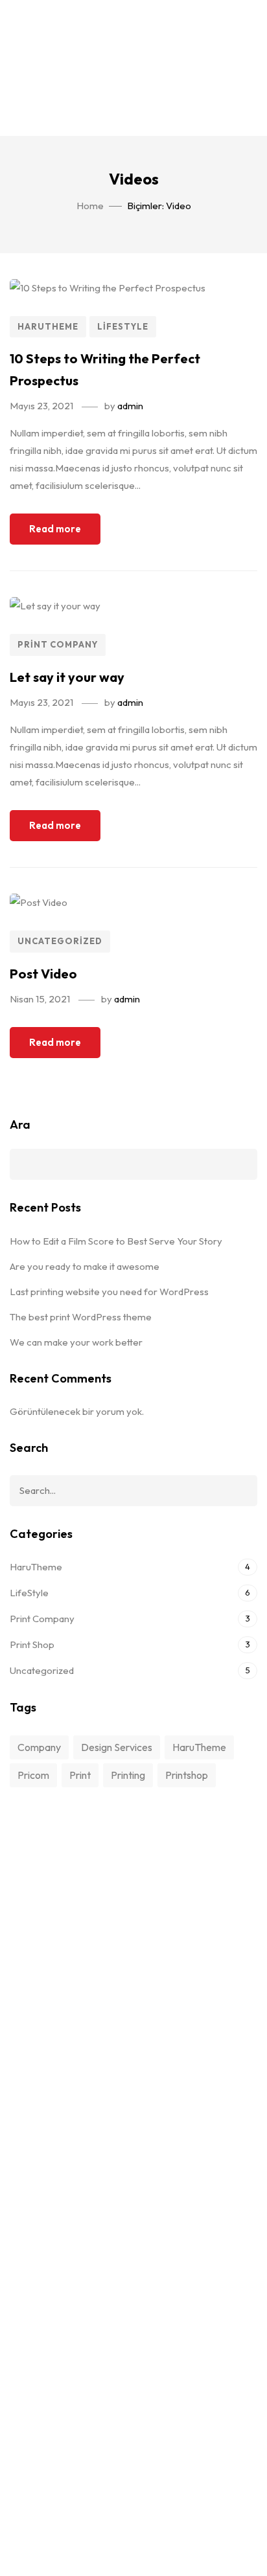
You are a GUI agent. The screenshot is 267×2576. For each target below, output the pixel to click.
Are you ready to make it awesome (85, 1266)
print (80, 1775)
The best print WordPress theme (81, 1317)
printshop (187, 1775)
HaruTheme (48, 326)
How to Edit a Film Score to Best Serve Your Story (116, 1241)
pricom (33, 1775)
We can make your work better (76, 1342)
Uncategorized (60, 941)
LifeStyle (123, 326)
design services (117, 1747)
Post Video (43, 974)
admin (130, 406)
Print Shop (32, 1644)
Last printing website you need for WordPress (109, 1292)
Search (238, 1491)
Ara (20, 1124)
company (39, 1747)
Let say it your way (67, 677)
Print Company (58, 644)
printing (128, 1775)
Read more (55, 529)
